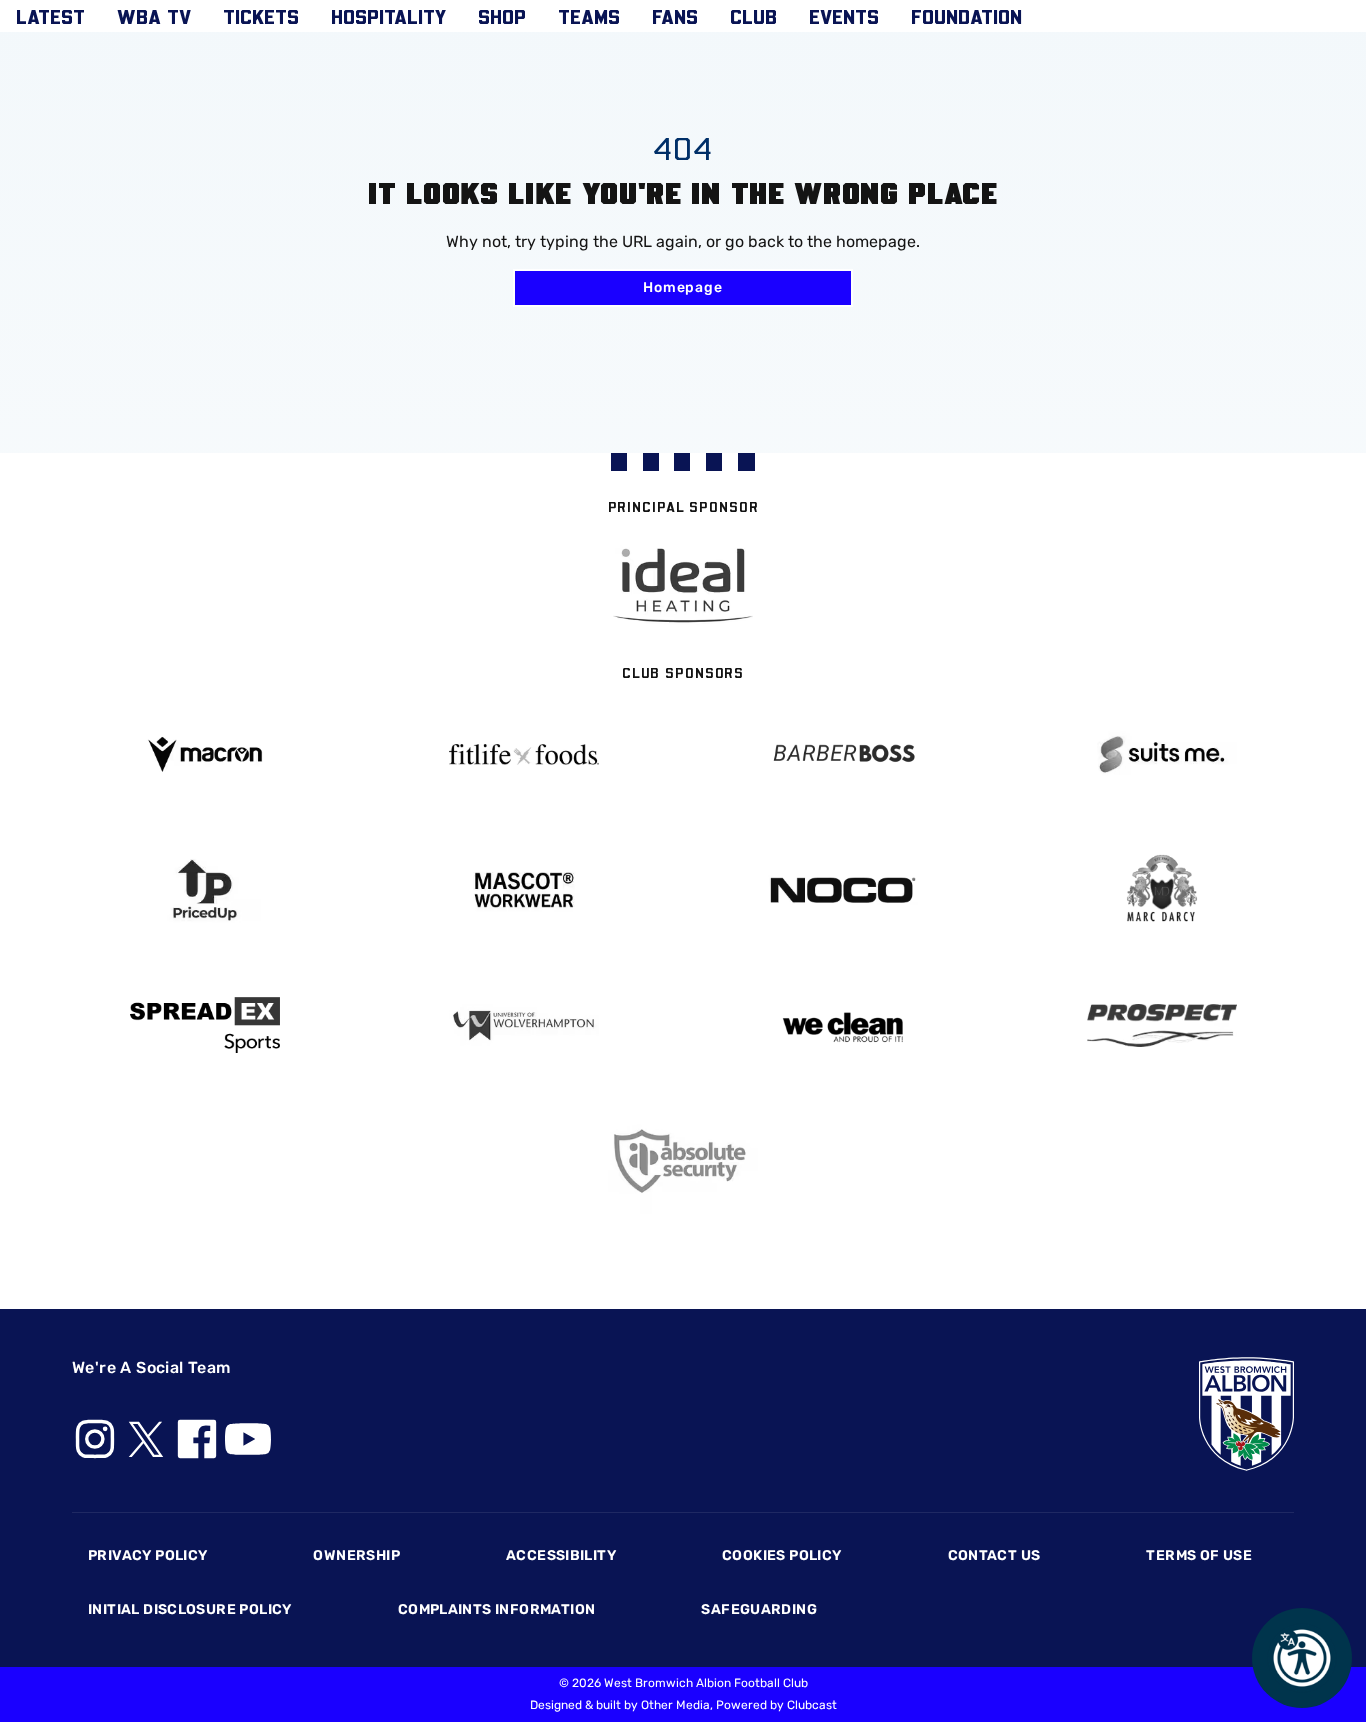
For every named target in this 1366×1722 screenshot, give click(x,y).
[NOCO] (842, 890)
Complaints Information (497, 1609)
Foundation (966, 16)
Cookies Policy (781, 1555)
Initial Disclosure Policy (190, 1609)
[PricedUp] (204, 890)
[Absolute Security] (683, 1161)
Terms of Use (1199, 1555)
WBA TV (154, 16)
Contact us (994, 1555)
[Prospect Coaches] (1161, 1025)
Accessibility (561, 1555)
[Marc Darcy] (1161, 889)
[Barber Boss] (842, 754)
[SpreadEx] (204, 1025)
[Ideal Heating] (683, 585)
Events (844, 16)
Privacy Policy (147, 1555)
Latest (50, 16)
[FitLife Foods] (523, 754)
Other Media (675, 1705)
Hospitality (388, 16)
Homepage (683, 287)
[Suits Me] (1161, 754)
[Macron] (204, 754)
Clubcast (812, 1705)
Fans (675, 16)
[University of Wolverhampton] (523, 1025)
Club (753, 16)
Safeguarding (759, 1609)
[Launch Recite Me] (1302, 1658)
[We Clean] (842, 1025)
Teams (589, 16)
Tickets (261, 16)
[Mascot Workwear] (523, 890)
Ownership (356, 1555)
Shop (502, 16)
